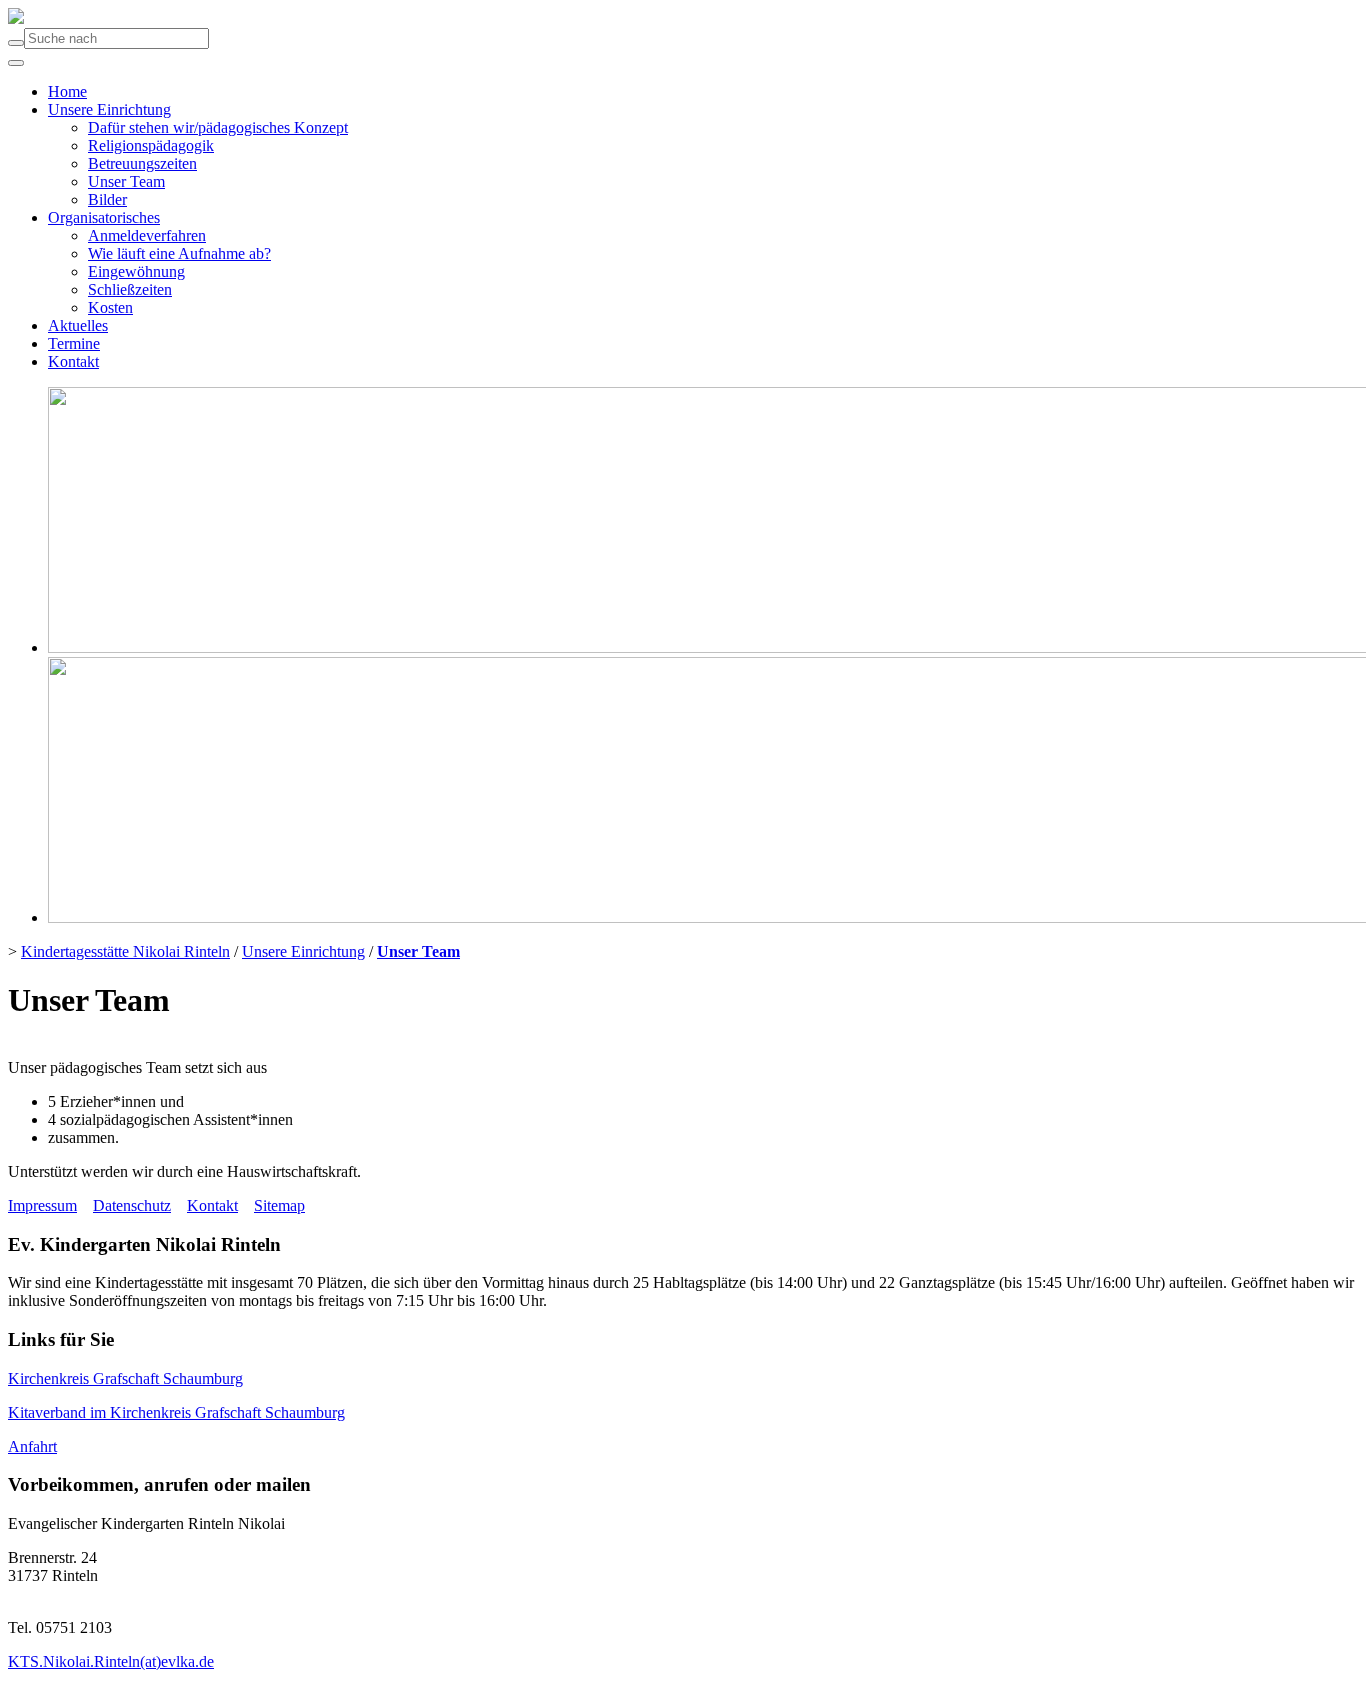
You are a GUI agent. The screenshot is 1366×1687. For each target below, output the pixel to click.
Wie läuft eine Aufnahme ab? (179, 253)
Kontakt (73, 361)
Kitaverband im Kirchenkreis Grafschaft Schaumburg (176, 1412)
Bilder (107, 199)
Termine (74, 343)
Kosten (110, 307)
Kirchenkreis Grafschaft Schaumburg (125, 1378)
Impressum (42, 1205)
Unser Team (126, 181)
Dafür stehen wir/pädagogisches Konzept (218, 127)
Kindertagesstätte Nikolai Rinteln (125, 951)
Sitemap (279, 1205)
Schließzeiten (130, 289)
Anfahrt (32, 1446)
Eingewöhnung (136, 271)
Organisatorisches (104, 217)
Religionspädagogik (151, 145)
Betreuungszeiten (142, 163)
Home (67, 91)
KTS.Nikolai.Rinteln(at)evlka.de (111, 1661)
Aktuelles (78, 325)
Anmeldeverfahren (147, 235)
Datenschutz (132, 1205)
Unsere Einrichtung (109, 109)
